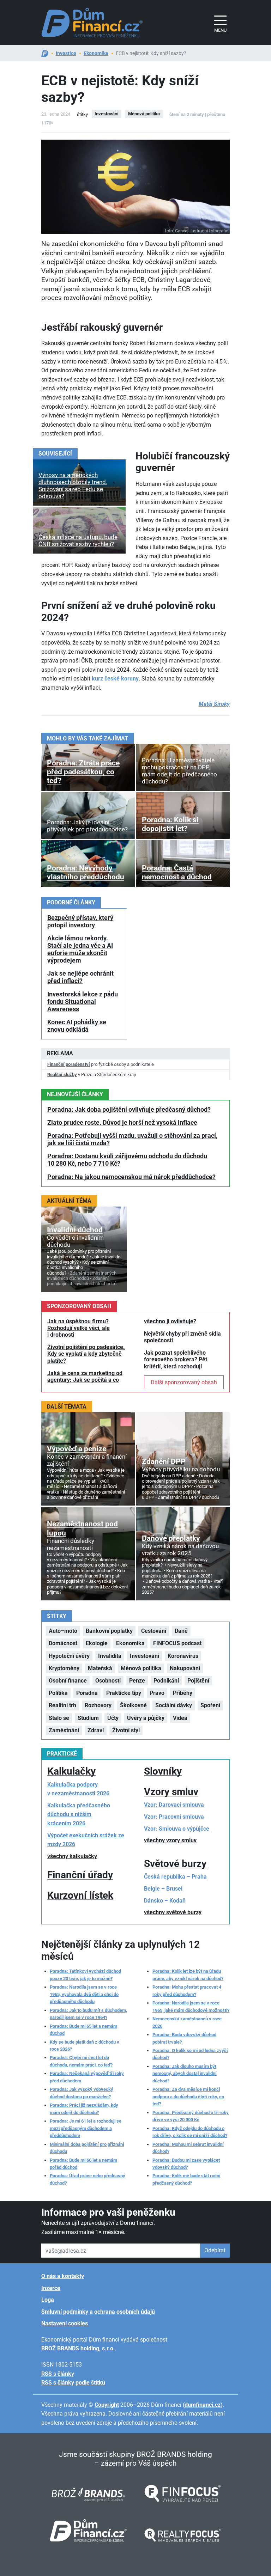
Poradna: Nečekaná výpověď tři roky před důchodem (87, 2077)
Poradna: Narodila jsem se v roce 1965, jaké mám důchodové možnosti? (191, 2006)
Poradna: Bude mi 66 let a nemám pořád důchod (83, 2164)
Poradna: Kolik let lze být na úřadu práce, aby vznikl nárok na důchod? (188, 1975)
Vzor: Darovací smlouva (174, 1805)
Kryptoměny (64, 1668)
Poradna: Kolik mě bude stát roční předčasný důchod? (186, 2179)
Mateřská (100, 1668)
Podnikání (166, 1681)
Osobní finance (68, 1681)
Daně (181, 1631)
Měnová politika (144, 114)
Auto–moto (63, 1631)
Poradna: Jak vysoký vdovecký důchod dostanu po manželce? (82, 2093)
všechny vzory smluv (170, 1840)
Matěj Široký (214, 704)
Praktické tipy (124, 1693)
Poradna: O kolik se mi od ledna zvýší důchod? (190, 2054)
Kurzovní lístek (80, 1895)
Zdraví (96, 1730)
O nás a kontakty (63, 2276)
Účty (113, 1718)
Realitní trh (62, 1705)
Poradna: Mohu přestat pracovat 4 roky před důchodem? (187, 1991)
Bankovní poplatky (109, 1631)
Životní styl (126, 1730)
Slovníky (163, 1771)
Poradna (87, 1693)
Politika (58, 1693)
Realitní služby (62, 1075)
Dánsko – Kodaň (165, 1901)
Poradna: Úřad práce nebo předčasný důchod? (88, 2179)
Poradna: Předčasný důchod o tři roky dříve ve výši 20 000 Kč (191, 2116)
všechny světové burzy (173, 1912)
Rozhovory (98, 1705)
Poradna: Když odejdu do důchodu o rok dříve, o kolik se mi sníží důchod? (190, 2132)
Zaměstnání (64, 1730)
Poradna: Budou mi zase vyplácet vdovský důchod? (186, 2164)
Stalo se (59, 1718)
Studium (88, 1718)
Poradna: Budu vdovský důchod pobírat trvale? (184, 2038)
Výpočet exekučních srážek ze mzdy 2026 (86, 1840)
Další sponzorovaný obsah (184, 1382)
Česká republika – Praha (175, 1877)
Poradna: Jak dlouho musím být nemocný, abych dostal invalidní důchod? (185, 2074)
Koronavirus (183, 1656)
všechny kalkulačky (72, 1856)
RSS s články (58, 2374)
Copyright (107, 2405)
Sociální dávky (174, 1705)
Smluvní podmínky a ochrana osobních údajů (98, 2312)
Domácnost (63, 1643)
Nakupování (185, 1668)
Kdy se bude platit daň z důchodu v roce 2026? (85, 2046)
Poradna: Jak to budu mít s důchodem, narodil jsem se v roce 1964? (88, 2014)
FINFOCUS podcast (177, 1643)
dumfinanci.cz (203, 2405)
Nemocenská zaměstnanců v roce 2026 (187, 2022)
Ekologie (97, 1643)
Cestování (154, 1631)
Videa (180, 1718)
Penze (137, 1681)
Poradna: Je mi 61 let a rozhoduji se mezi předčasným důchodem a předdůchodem (86, 2128)
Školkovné (133, 1705)
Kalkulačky (71, 1771)
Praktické (62, 1754)
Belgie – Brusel (163, 1889)
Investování (107, 114)
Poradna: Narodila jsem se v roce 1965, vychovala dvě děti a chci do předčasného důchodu (84, 1994)
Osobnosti (108, 1681)
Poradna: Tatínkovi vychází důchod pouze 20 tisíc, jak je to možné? (85, 1975)
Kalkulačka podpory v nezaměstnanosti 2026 (78, 1789)
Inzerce (51, 2288)
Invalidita (110, 1656)
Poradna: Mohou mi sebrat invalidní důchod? (188, 2148)
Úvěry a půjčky (146, 1718)
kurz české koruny (115, 679)
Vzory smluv (171, 1792)
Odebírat (215, 2250)
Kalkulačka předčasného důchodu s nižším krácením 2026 (79, 1814)
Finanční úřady (80, 1875)
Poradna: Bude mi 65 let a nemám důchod (83, 2030)
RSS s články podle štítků (73, 2383)
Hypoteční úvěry (69, 1656)
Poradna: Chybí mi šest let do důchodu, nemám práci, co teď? (81, 2061)
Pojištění (198, 1681)
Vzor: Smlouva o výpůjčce (177, 1829)
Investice (66, 53)
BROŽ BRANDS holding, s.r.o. (78, 2348)
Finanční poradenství (69, 1064)
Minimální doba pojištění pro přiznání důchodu (87, 2148)
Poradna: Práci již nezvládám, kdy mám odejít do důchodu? (84, 2109)
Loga (48, 2300)
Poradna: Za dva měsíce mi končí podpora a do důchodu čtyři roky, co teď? (188, 2096)
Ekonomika (96, 53)
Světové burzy (175, 1864)
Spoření (210, 1705)
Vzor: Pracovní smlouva (174, 1817)
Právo (157, 1693)
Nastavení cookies (65, 2323)
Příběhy (183, 1693)
